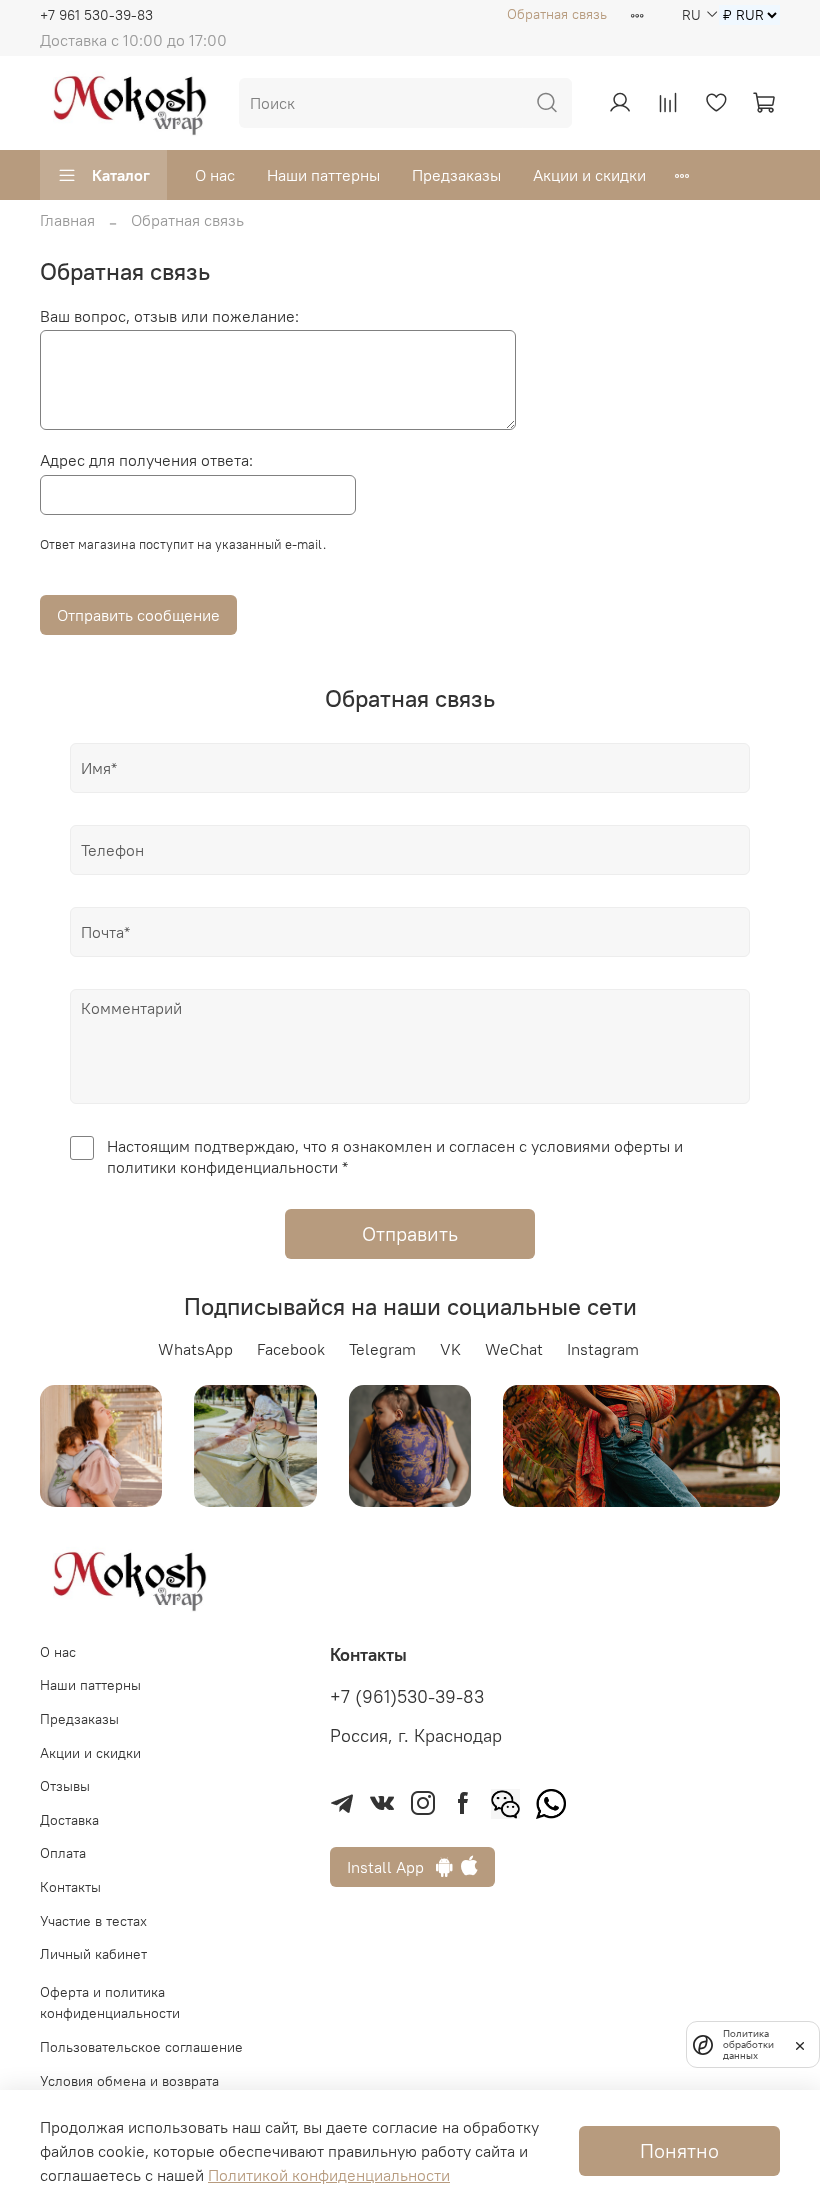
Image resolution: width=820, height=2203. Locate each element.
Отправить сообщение (138, 615)
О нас (215, 175)
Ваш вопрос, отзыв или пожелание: (169, 316)
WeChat (514, 1349)
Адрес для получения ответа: (146, 460)
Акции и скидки (589, 175)
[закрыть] (800, 2044)
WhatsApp (195, 1349)
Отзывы (65, 1786)
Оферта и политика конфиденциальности (110, 2003)
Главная (67, 220)
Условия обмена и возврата (129, 2081)
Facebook (291, 1349)
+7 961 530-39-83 (96, 15)
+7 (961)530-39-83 (407, 1697)
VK (450, 1349)
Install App (391, 1867)
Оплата (63, 1853)
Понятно (679, 2150)
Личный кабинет (93, 1954)
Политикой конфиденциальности (329, 2175)
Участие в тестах (93, 1921)
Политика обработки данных (748, 2044)
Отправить (410, 1233)
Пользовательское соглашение (141, 2047)
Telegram (382, 1349)
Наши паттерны (323, 175)
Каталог (121, 175)
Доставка (69, 1820)
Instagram (603, 1349)
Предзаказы (456, 175)
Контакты (70, 1887)
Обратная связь (557, 14)
